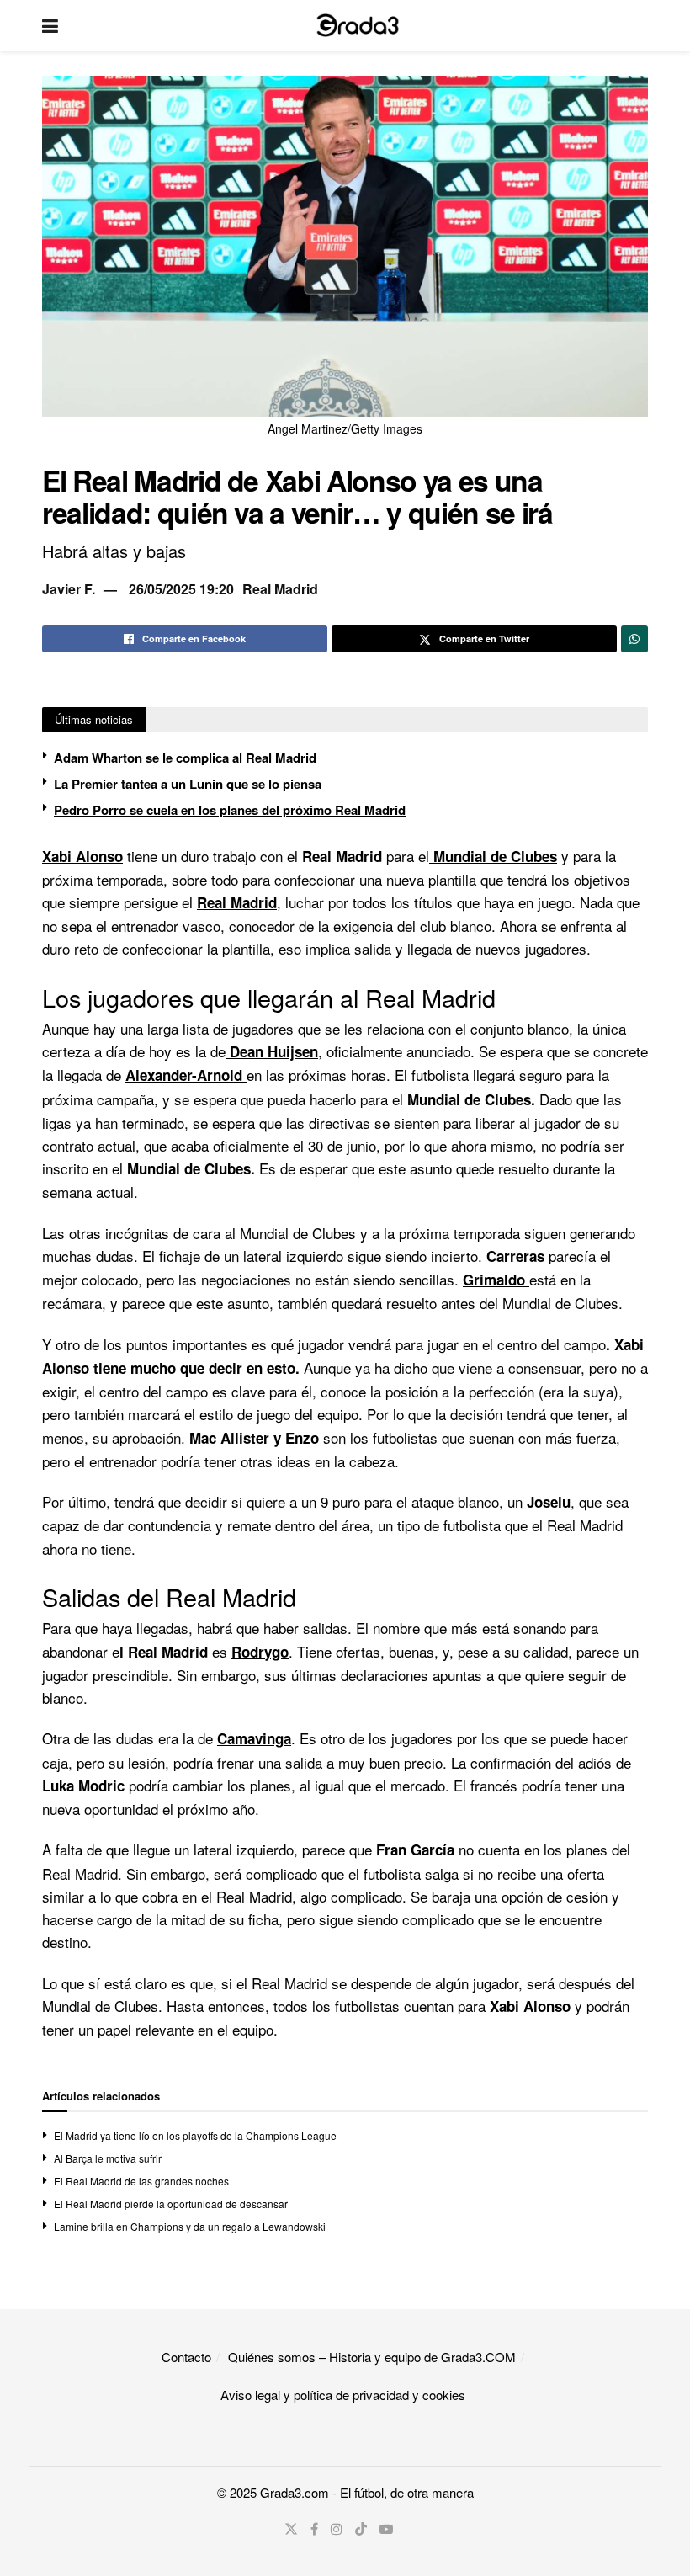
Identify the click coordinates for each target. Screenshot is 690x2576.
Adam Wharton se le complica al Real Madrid (185, 758)
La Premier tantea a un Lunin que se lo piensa (188, 784)
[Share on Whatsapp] (634, 639)
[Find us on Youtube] (386, 2529)
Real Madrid (280, 589)
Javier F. (69, 589)
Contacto (186, 2357)
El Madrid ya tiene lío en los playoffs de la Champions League (195, 2135)
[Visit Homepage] (358, 25)
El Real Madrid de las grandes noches (141, 2181)
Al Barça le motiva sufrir (108, 2158)
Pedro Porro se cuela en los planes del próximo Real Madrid (230, 810)
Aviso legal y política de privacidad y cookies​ (343, 2395)
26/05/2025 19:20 (181, 589)
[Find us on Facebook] (314, 2529)
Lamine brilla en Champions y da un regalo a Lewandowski (190, 2226)
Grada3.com (295, 2492)
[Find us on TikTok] (361, 2529)
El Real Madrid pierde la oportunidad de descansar (171, 2203)
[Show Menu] (50, 25)
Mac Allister (227, 1438)
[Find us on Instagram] (337, 2529)
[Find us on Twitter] (291, 2529)
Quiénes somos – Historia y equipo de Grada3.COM (372, 2357)
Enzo (302, 1438)
